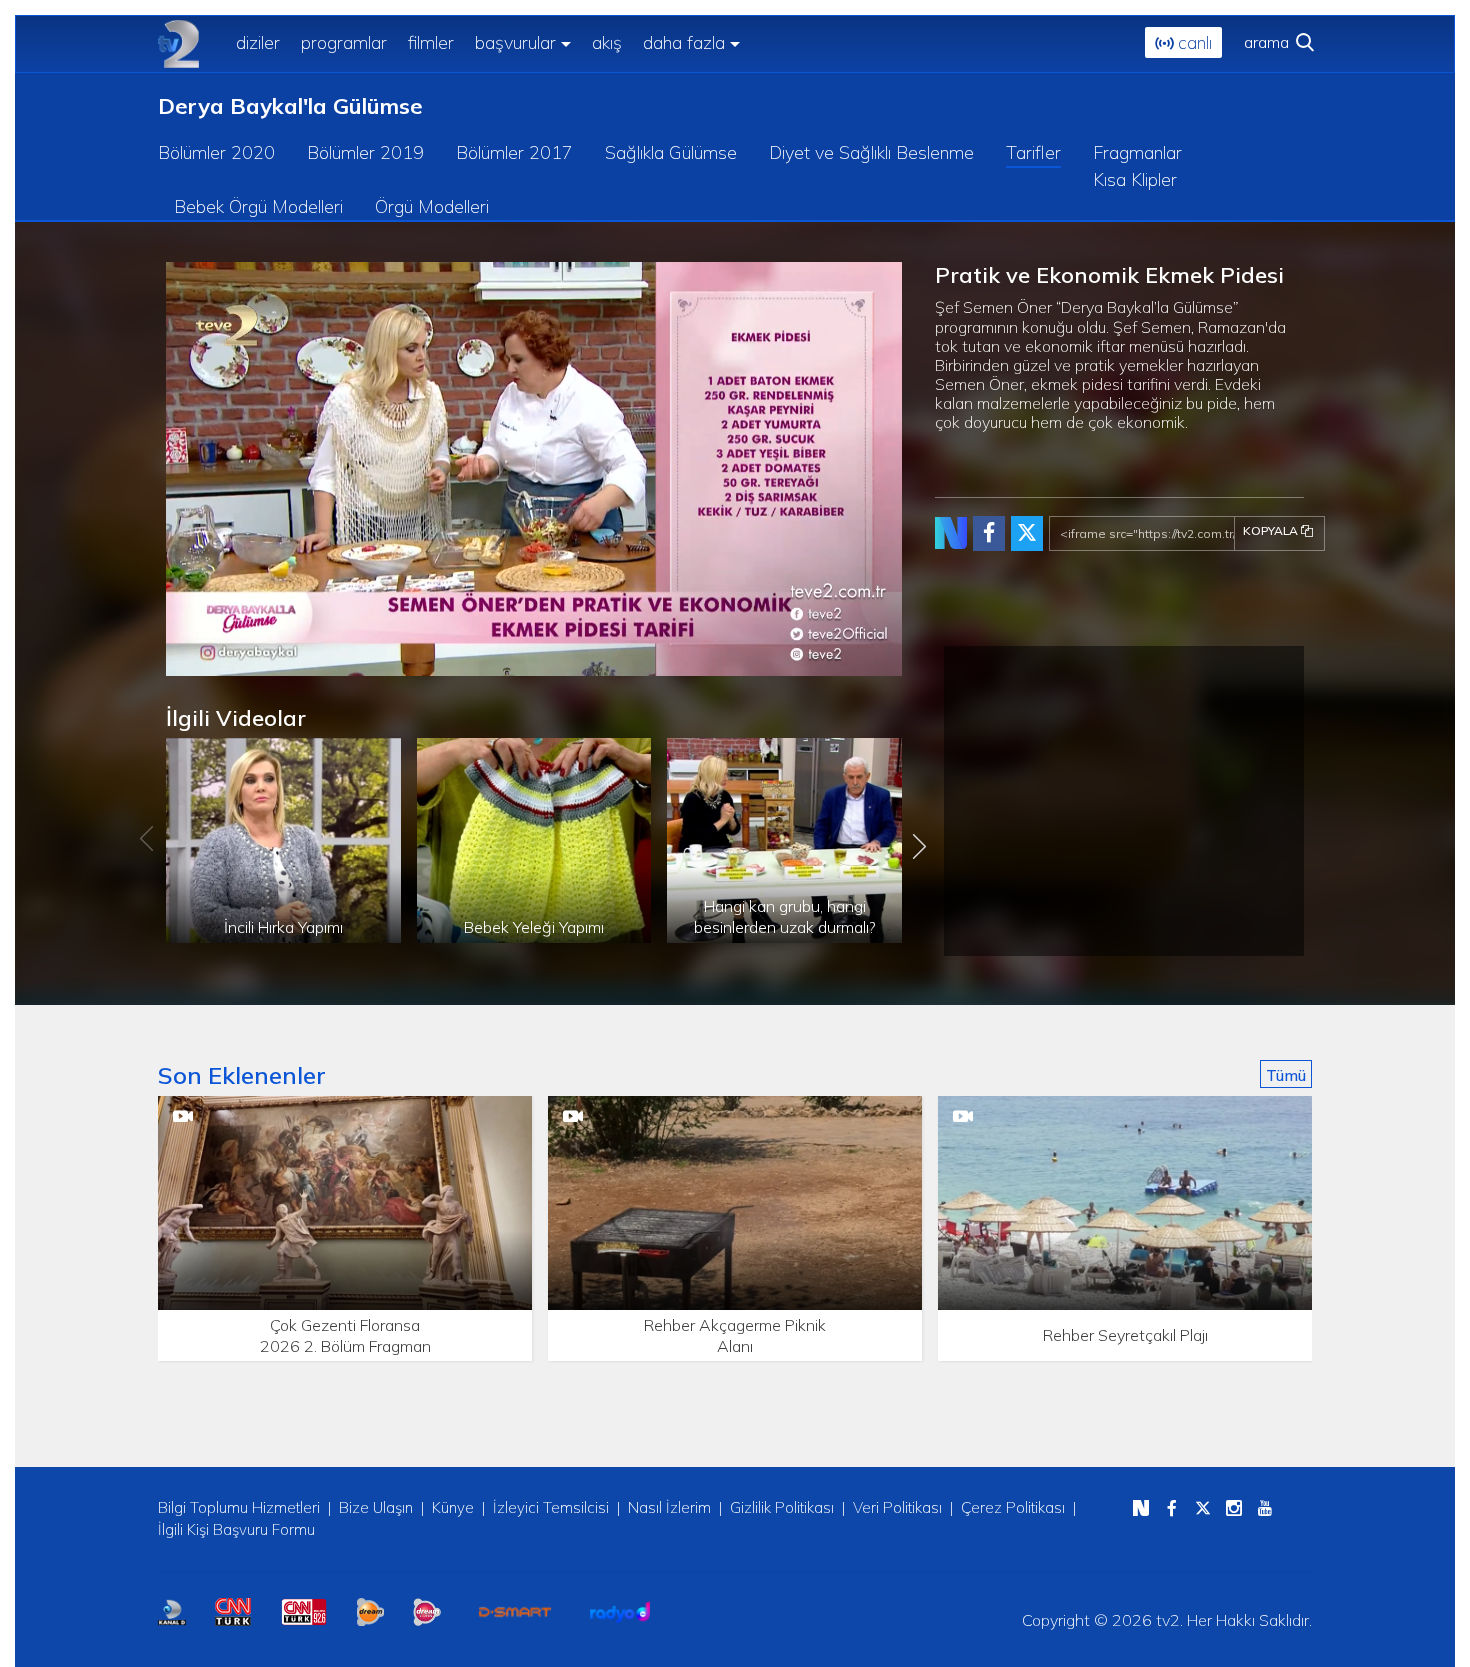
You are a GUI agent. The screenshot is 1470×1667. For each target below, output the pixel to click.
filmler (431, 42)
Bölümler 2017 (514, 152)
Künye (453, 1507)
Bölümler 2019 (365, 152)
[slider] (576, 661)
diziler (258, 42)
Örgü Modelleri (432, 206)
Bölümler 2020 (216, 152)
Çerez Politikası (1013, 1507)
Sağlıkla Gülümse (671, 152)
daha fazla (684, 42)
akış (607, 42)
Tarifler (1033, 152)
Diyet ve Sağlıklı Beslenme (871, 152)
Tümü (1286, 1075)
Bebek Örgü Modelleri (258, 206)
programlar (344, 42)
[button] (226, 661)
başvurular (515, 42)
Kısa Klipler (1135, 179)
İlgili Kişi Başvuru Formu (236, 1529)
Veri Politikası (897, 1507)
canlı (1192, 42)
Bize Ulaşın (376, 1507)
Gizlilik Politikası (782, 1507)
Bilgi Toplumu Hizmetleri (239, 1507)
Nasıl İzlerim (669, 1507)
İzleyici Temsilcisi (551, 1507)
